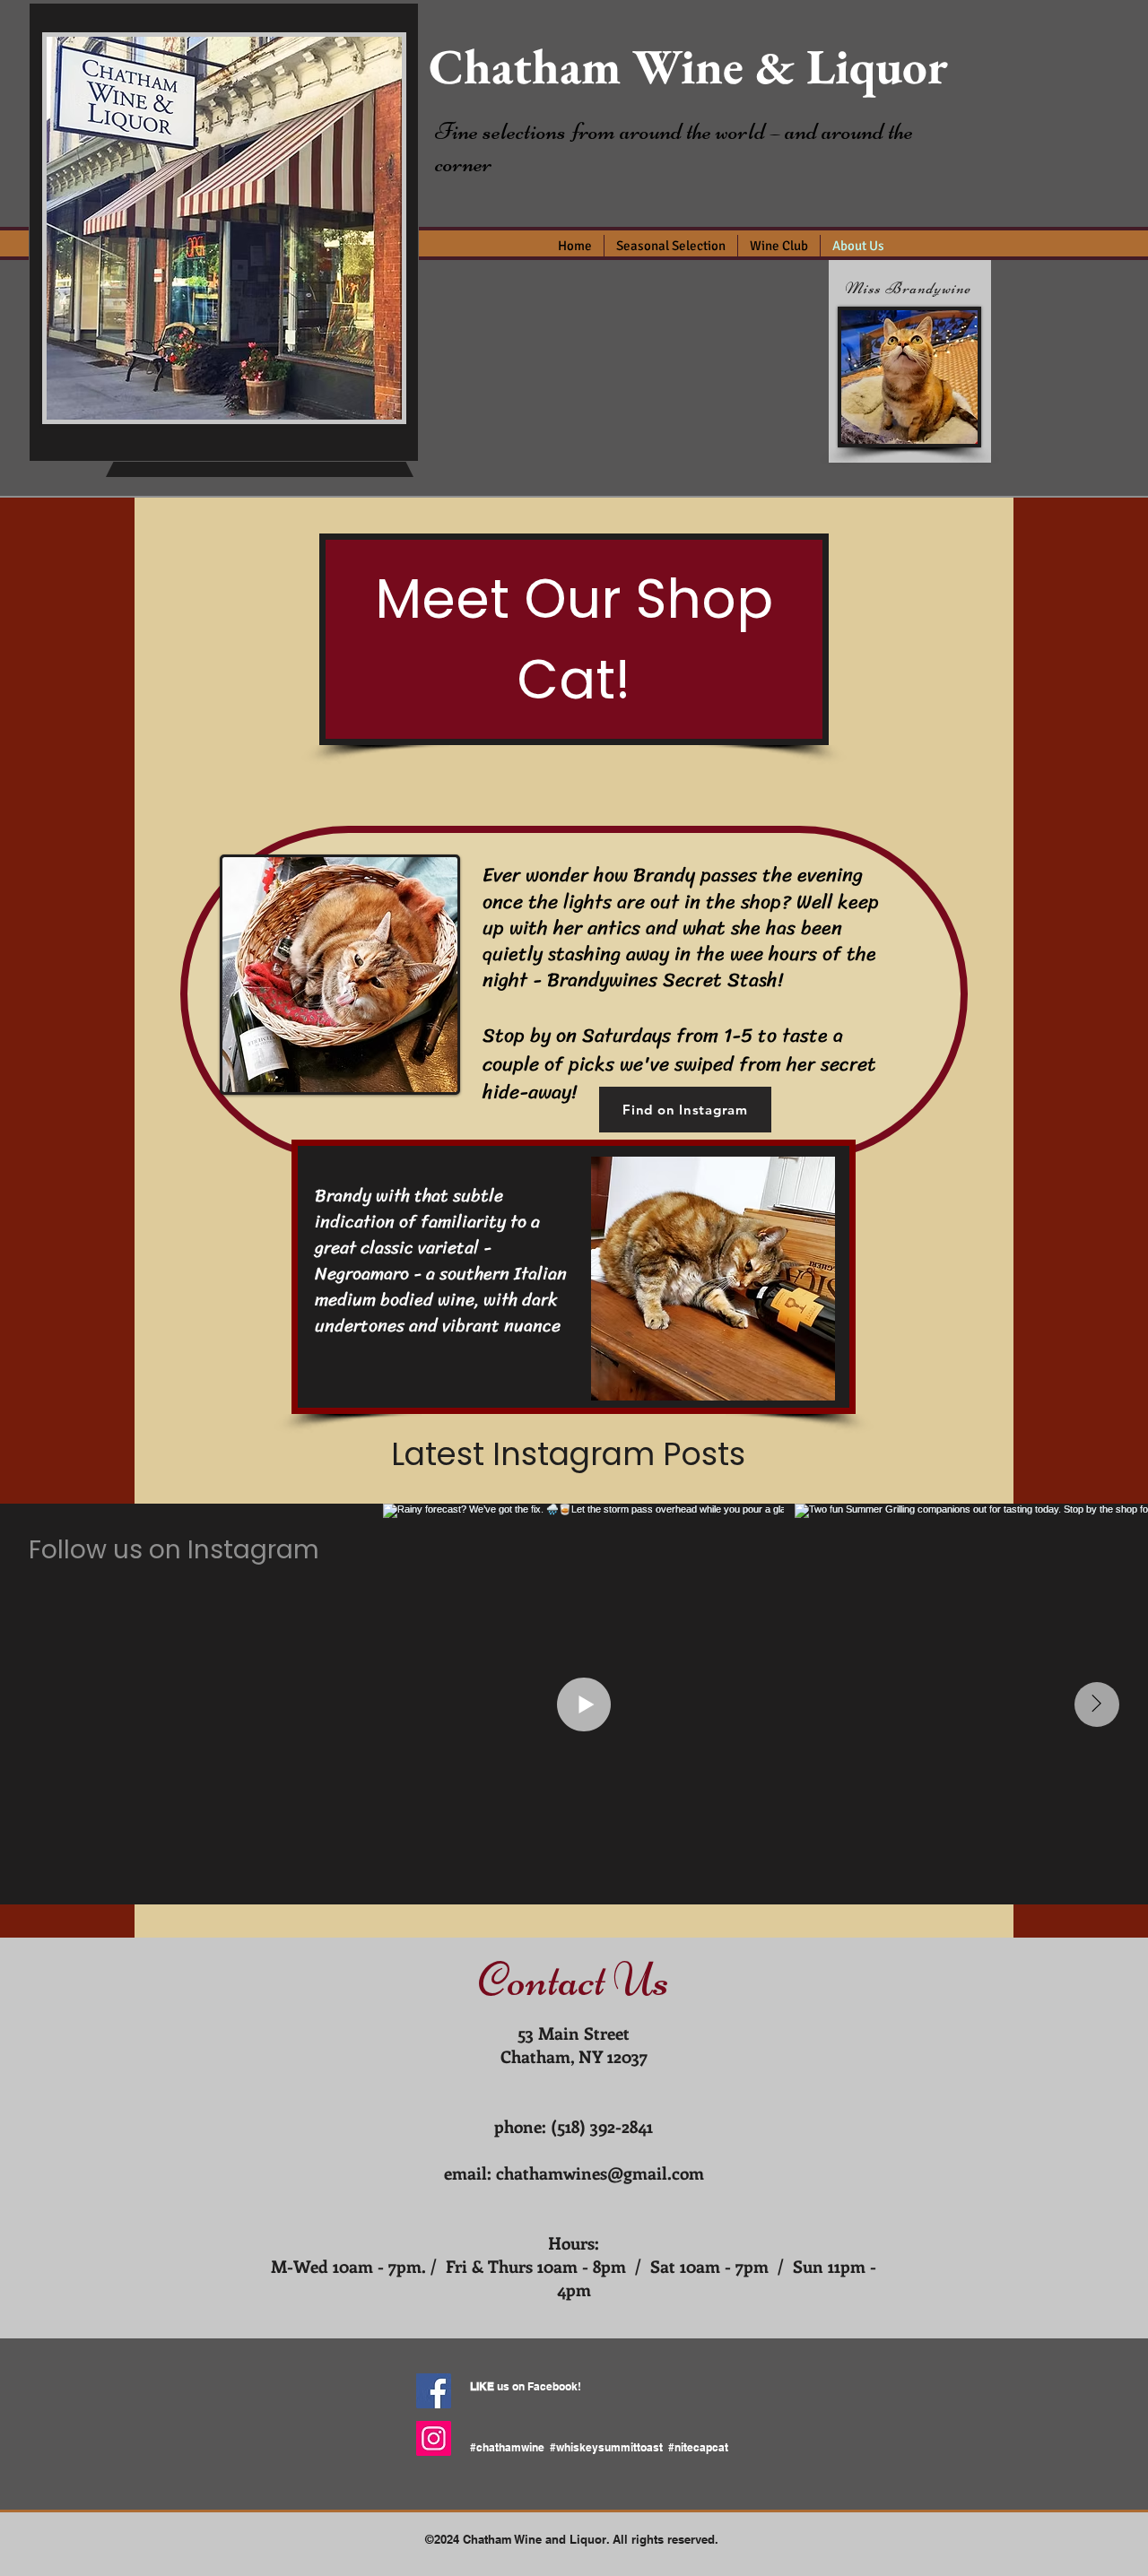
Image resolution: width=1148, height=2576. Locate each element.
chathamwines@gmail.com (600, 2173)
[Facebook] (434, 2391)
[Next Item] (1097, 1704)
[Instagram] (434, 2438)
